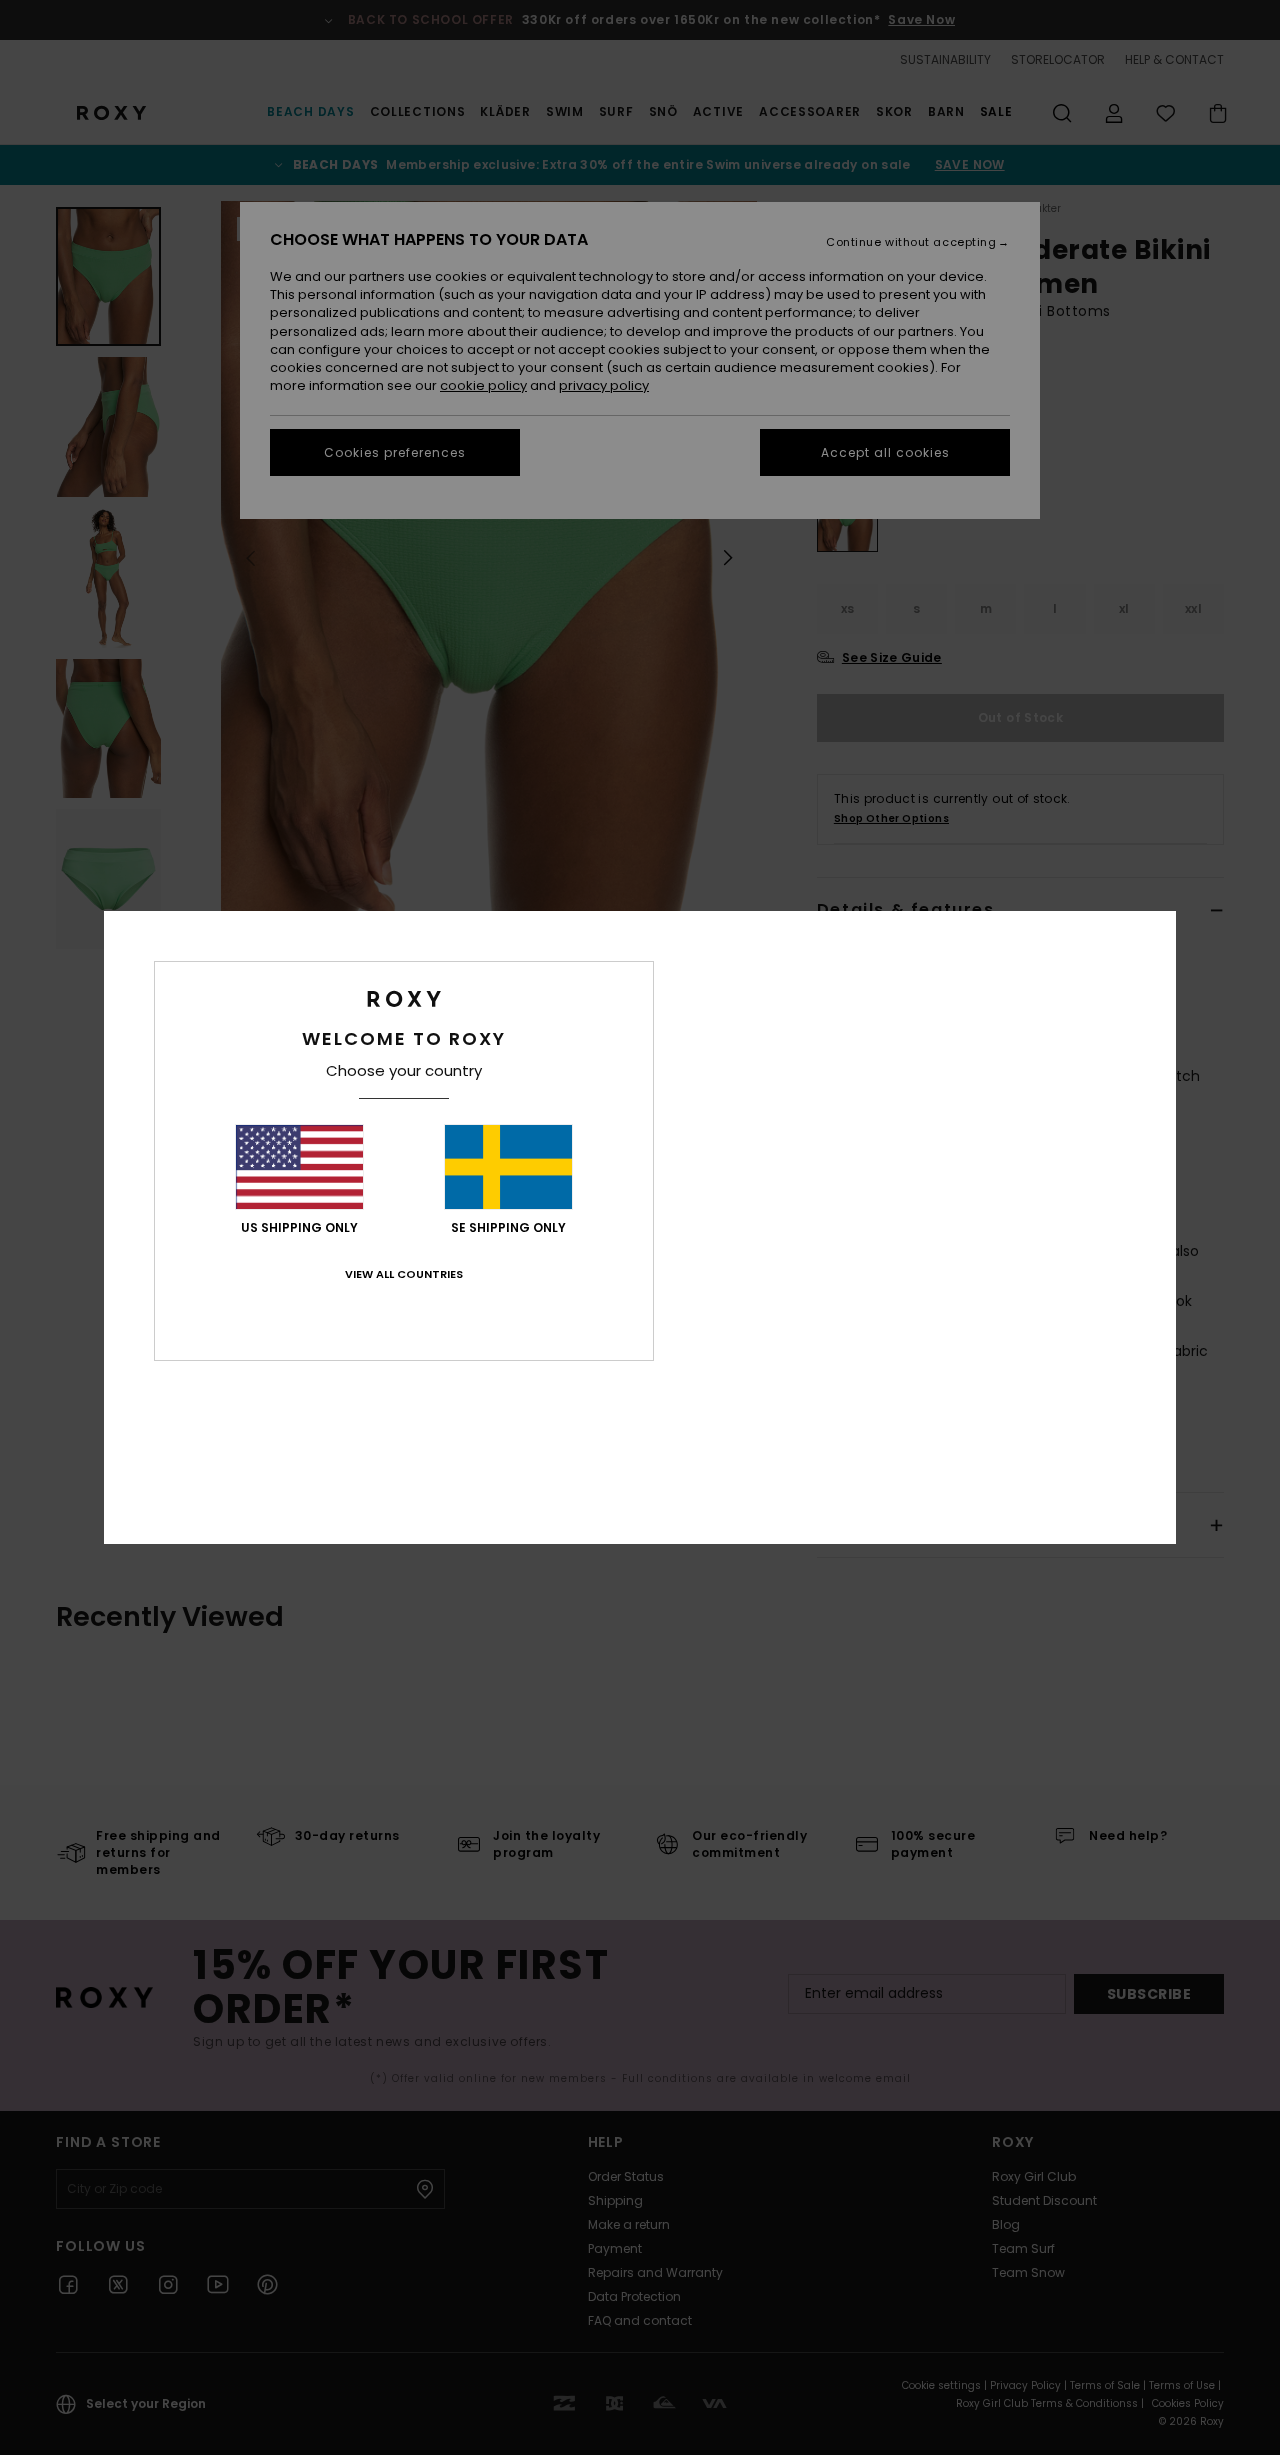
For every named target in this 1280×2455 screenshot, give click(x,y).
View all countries (404, 1274)
